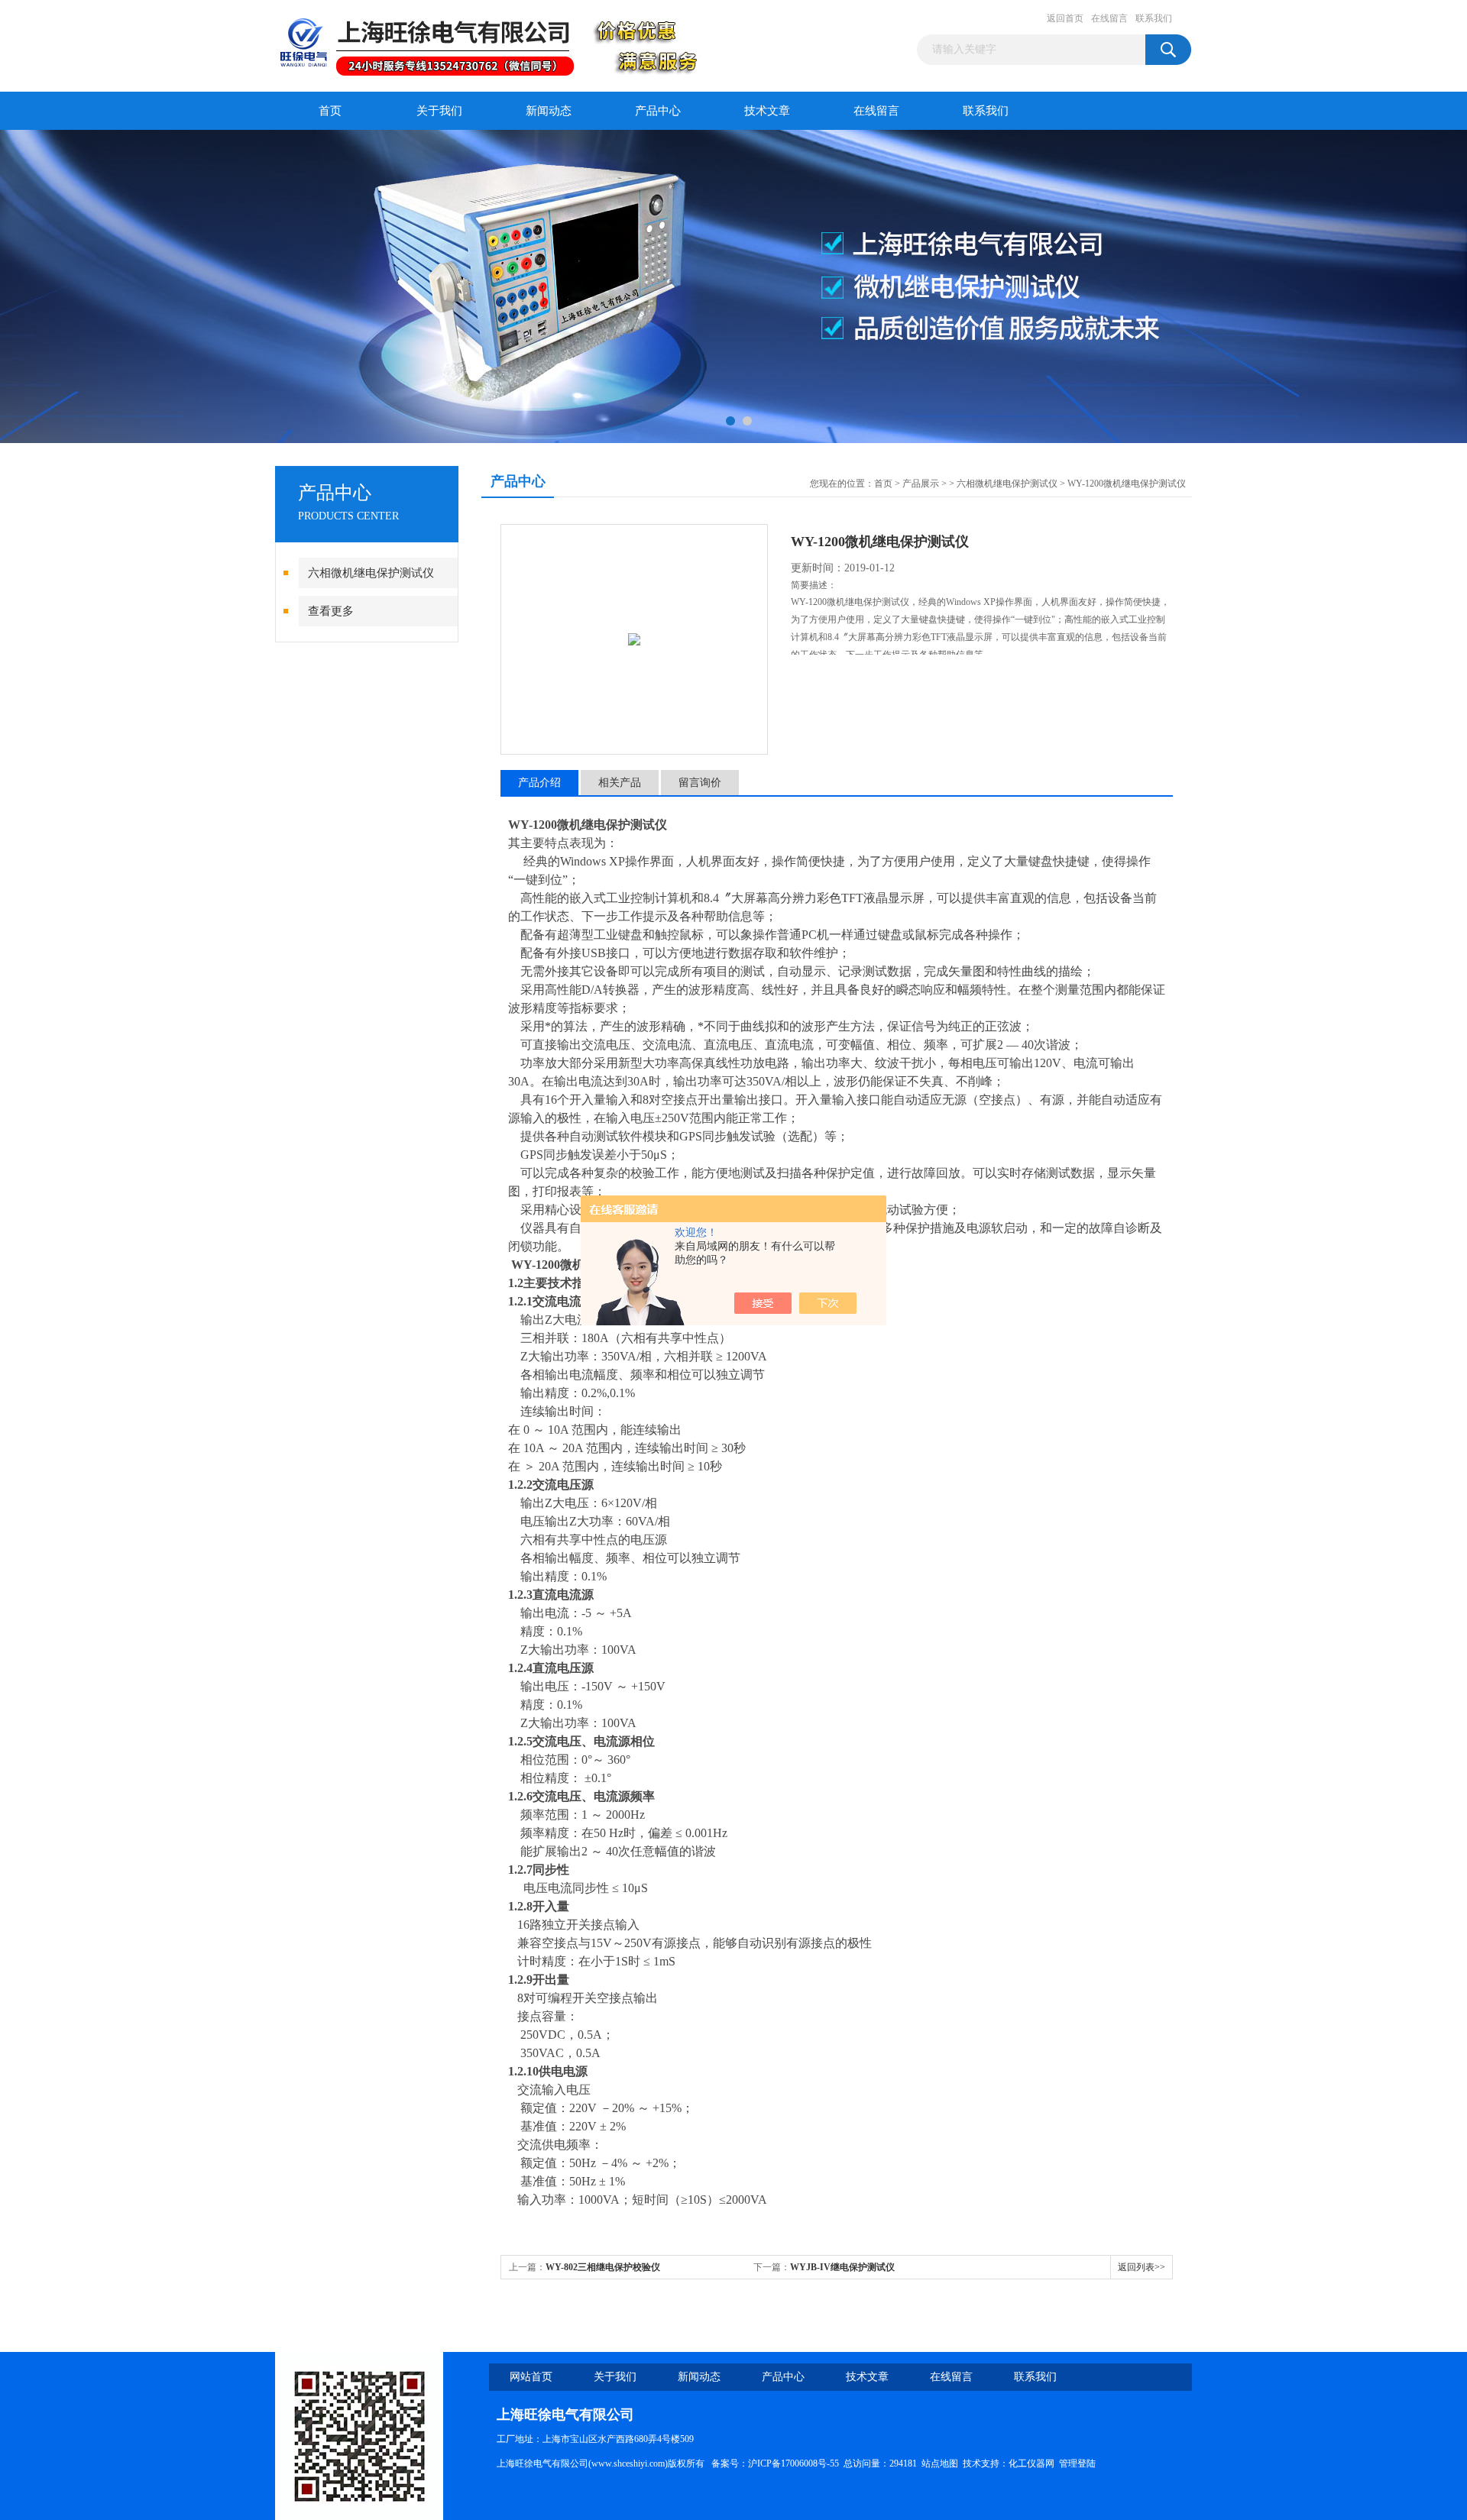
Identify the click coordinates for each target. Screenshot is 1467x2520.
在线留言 (1109, 18)
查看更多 (331, 611)
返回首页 (1065, 18)
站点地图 (940, 2463)
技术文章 (767, 111)
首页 (330, 111)
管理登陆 (1077, 2463)
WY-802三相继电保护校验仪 (603, 2267)
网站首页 (531, 2377)
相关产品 (620, 783)
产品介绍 (539, 783)
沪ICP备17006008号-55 (793, 2463)
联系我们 (1154, 18)
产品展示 (921, 484)
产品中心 (658, 111)
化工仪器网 (1031, 2463)
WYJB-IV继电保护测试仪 (842, 2267)
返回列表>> (1142, 2267)
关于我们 (439, 111)
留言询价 (700, 783)
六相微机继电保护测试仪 (371, 573)
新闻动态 (549, 111)
